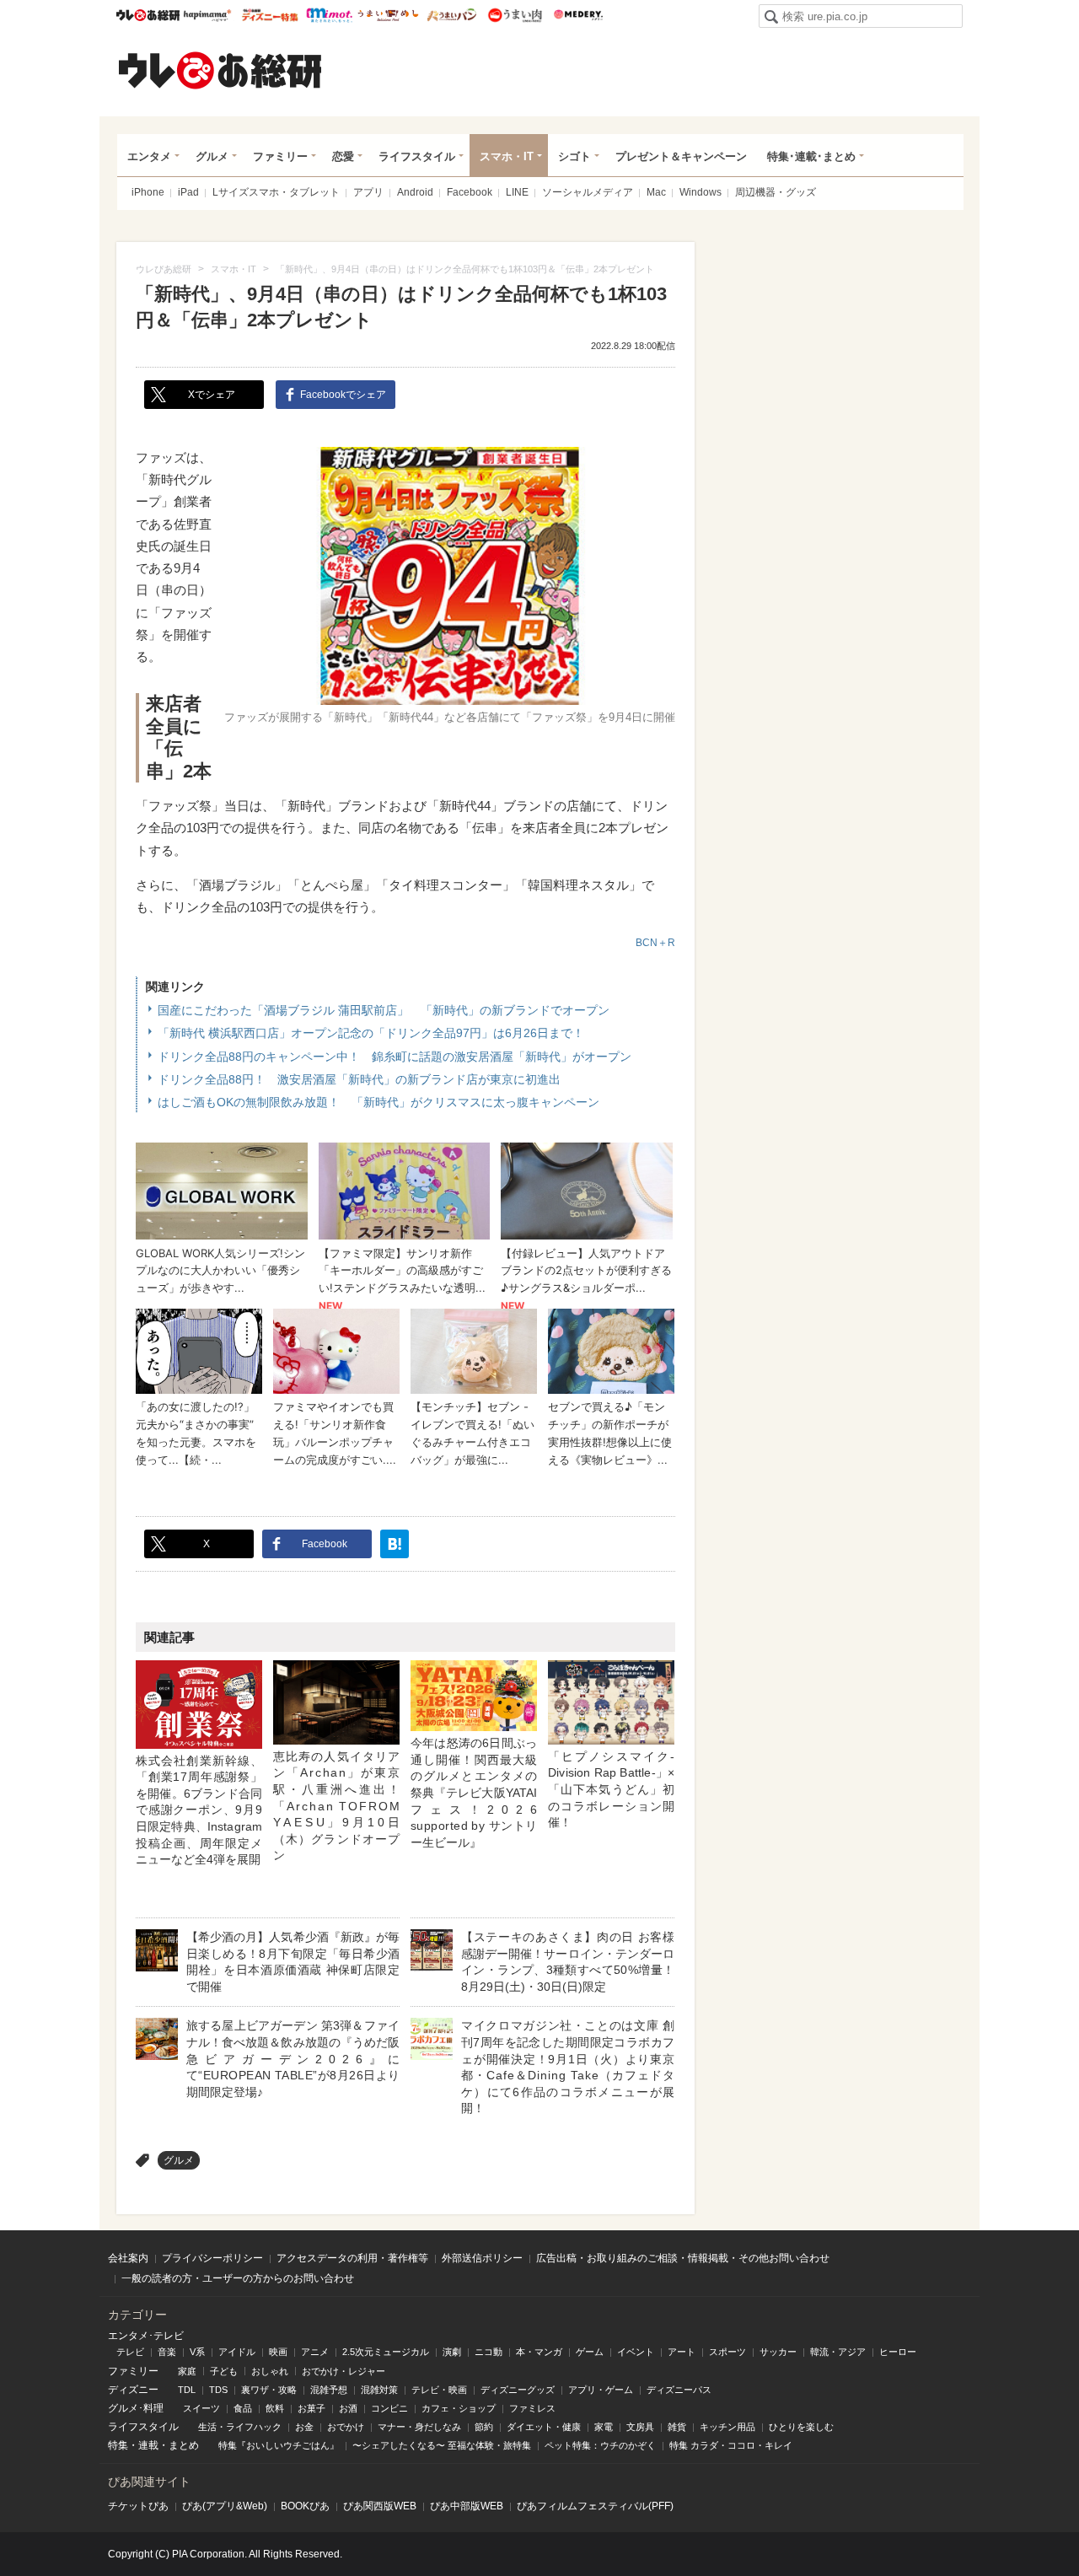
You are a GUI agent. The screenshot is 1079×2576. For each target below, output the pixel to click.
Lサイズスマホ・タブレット (276, 192)
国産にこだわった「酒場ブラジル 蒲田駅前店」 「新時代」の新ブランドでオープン (384, 1010)
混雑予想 (329, 2390)
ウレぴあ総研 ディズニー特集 (270, 15)
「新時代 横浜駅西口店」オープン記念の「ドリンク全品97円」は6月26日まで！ (371, 1033)
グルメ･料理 (136, 2408)
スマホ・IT (507, 156)
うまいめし (388, 15)
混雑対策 (379, 2390)
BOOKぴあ (305, 2506)
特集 (118, 2445)
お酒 (348, 2408)
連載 (148, 2445)
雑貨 (677, 2427)
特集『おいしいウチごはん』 (279, 2445)
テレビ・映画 (439, 2390)
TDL (187, 2390)
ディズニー (133, 2390)
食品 (243, 2408)
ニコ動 (489, 2352)
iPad (188, 192)
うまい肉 (515, 15)
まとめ (184, 2445)
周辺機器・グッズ (776, 192)
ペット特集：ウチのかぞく (600, 2445)
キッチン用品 (727, 2427)
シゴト (574, 156)
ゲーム (590, 2352)
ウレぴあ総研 (148, 15)
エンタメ (149, 156)
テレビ (130, 2352)
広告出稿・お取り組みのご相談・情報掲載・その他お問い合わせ (683, 2258)
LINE (517, 192)
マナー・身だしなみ (419, 2427)
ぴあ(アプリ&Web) (225, 2506)
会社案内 (128, 2258)
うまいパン (451, 15)
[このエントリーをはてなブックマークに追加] (395, 1544)
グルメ (212, 156)
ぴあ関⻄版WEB (380, 2506)
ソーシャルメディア (588, 192)
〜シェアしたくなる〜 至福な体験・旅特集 (442, 2445)
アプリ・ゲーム (601, 2390)
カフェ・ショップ (459, 2408)
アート (682, 2352)
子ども (224, 2371)
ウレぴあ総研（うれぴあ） (220, 70)
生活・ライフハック (240, 2427)
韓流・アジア (838, 2352)
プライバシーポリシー (212, 2258)
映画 (278, 2352)
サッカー (778, 2352)
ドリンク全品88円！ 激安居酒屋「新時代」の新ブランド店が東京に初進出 (359, 1079)
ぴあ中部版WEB (467, 2506)
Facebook (470, 192)
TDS (218, 2390)
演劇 (452, 2352)
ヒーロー (898, 2352)
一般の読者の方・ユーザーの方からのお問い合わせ (238, 2278)
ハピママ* (207, 15)
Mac (656, 192)
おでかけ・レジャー (344, 2371)
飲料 (275, 2408)
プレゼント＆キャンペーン (681, 156)
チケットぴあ (138, 2506)
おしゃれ (270, 2371)
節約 (484, 2427)
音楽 (167, 2352)
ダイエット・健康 (544, 2427)
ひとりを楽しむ (801, 2427)
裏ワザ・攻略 (269, 2390)
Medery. (578, 15)
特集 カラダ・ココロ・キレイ (731, 2445)
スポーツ (727, 2352)
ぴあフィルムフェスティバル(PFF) (595, 2506)
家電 (604, 2427)
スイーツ (201, 2408)
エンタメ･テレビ (146, 2336)
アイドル (237, 2352)
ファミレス (532, 2408)
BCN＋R (655, 943)
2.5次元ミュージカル (386, 2352)
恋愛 (343, 156)
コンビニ (389, 2408)
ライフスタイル (417, 156)
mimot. (329, 15)
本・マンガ (539, 2352)
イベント (636, 2352)
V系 (197, 2352)
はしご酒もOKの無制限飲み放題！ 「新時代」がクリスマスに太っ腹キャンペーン (378, 1102)
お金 (304, 2427)
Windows (701, 192)
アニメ (315, 2352)
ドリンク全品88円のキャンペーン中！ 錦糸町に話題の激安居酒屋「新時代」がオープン (395, 1057)
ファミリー (280, 156)
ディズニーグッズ (518, 2390)
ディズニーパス (679, 2390)
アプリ (368, 192)
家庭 (187, 2371)
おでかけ (346, 2427)
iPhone (148, 192)
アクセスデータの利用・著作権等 (352, 2258)
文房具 (640, 2427)
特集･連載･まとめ (811, 156)
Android (415, 192)
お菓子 (311, 2408)
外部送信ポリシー (482, 2258)
